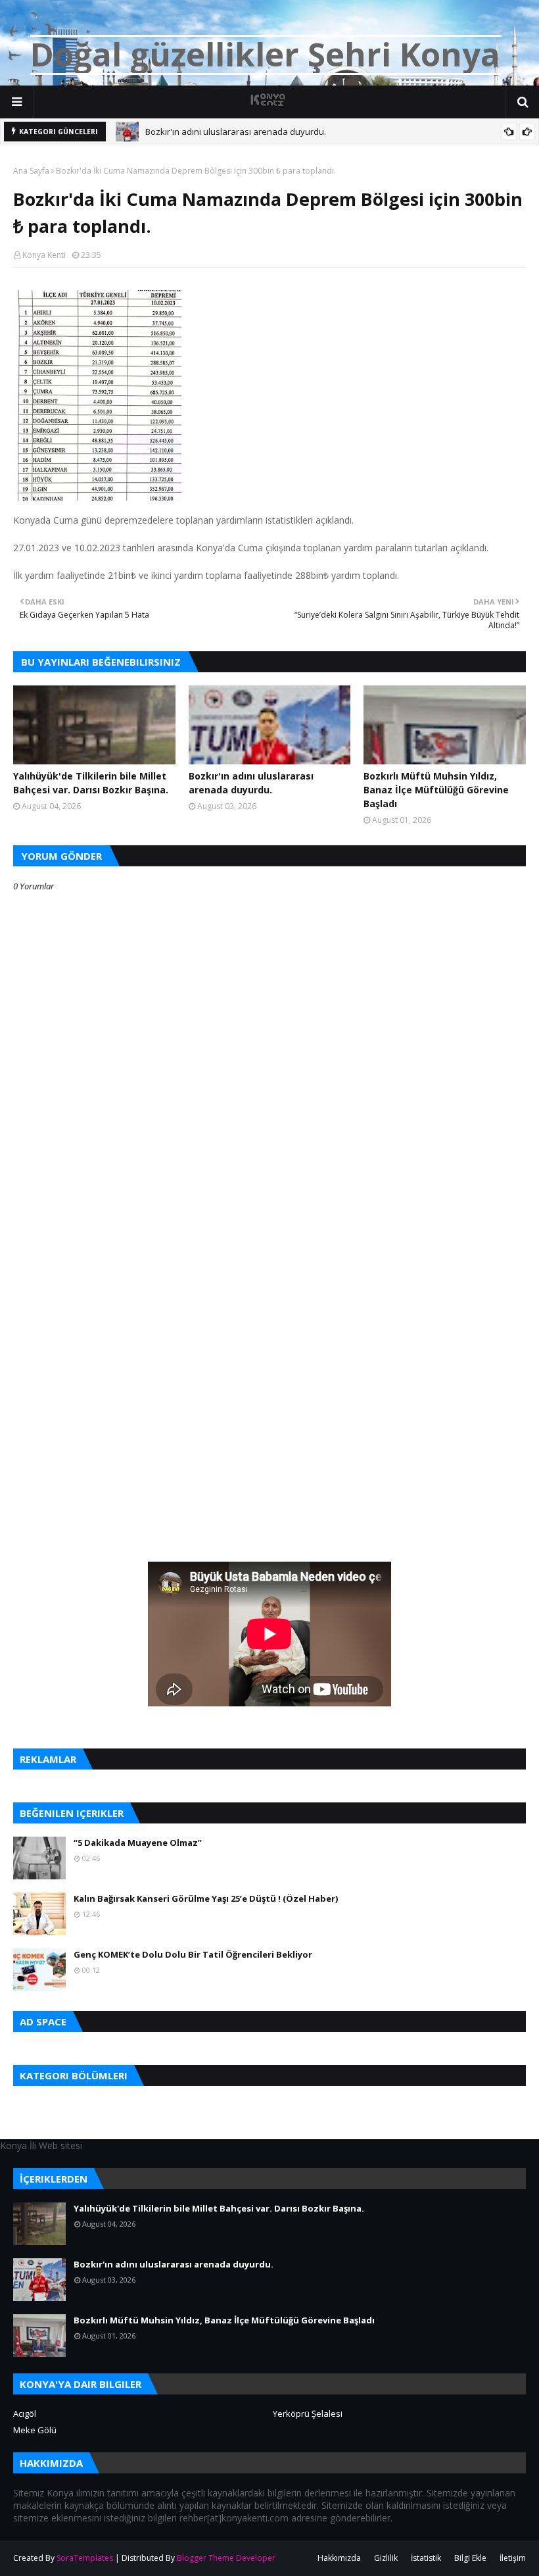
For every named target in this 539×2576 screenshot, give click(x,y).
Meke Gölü (35, 2430)
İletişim (513, 2558)
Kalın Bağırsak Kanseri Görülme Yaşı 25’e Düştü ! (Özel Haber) (206, 1898)
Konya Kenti (44, 255)
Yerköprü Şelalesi (308, 2414)
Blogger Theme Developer (226, 2558)
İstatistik (426, 2558)
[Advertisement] (269, 1285)
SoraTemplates (85, 2558)
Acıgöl (25, 2414)
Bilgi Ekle (470, 2558)
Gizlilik (386, 2558)
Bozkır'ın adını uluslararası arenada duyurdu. (236, 132)
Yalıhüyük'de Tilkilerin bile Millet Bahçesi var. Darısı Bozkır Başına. (91, 783)
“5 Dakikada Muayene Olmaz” (138, 1843)
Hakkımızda (339, 2558)
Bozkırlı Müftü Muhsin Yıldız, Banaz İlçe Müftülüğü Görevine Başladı (436, 790)
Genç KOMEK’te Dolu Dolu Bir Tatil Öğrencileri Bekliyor (193, 1954)
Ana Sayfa (31, 171)
